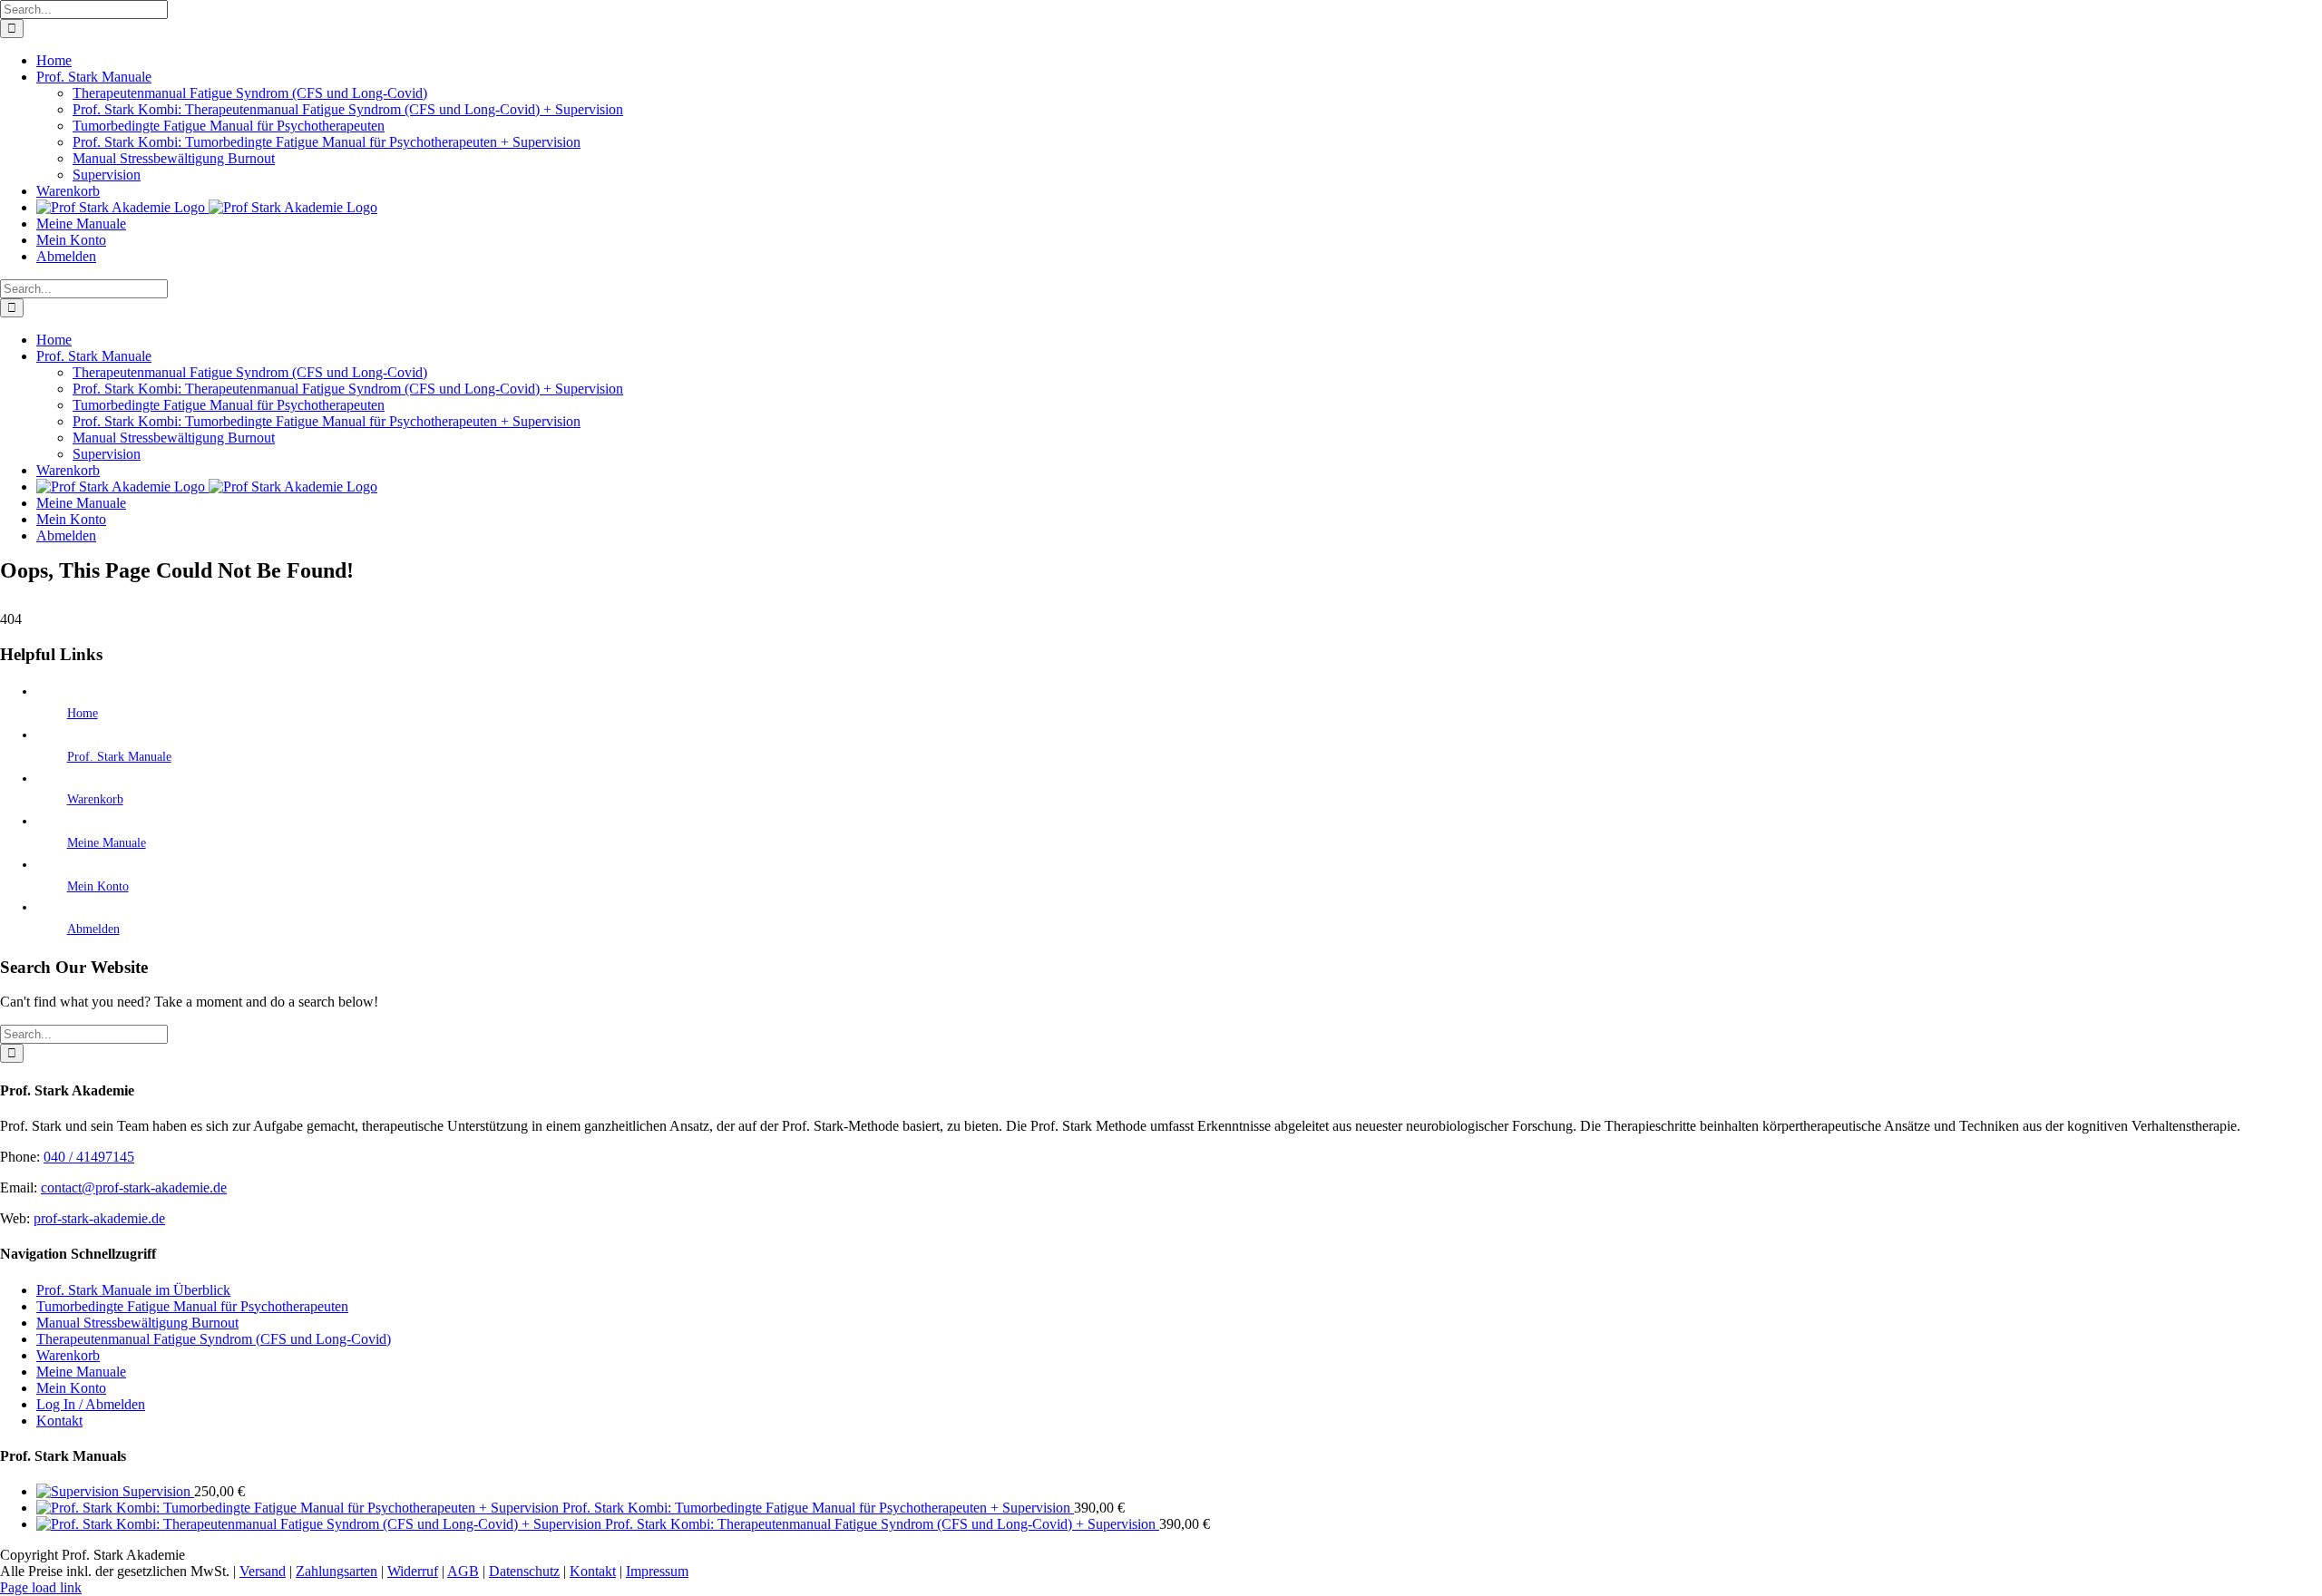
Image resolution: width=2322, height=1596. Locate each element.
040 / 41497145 (89, 1157)
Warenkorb (95, 799)
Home (83, 713)
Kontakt (59, 1421)
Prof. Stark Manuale (119, 757)
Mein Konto (98, 886)
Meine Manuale (107, 843)
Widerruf (413, 1571)
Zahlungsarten (337, 1571)
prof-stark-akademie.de (99, 1218)
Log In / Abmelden (91, 1404)
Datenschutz (524, 1571)
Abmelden (93, 929)
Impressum (657, 1571)
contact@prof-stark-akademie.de (134, 1187)
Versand (263, 1571)
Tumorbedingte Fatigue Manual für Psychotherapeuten (192, 1306)
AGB (463, 1571)
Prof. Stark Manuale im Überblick (133, 1290)
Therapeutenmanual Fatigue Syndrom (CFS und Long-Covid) (214, 1339)
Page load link (41, 1587)
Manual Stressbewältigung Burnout (137, 1323)
